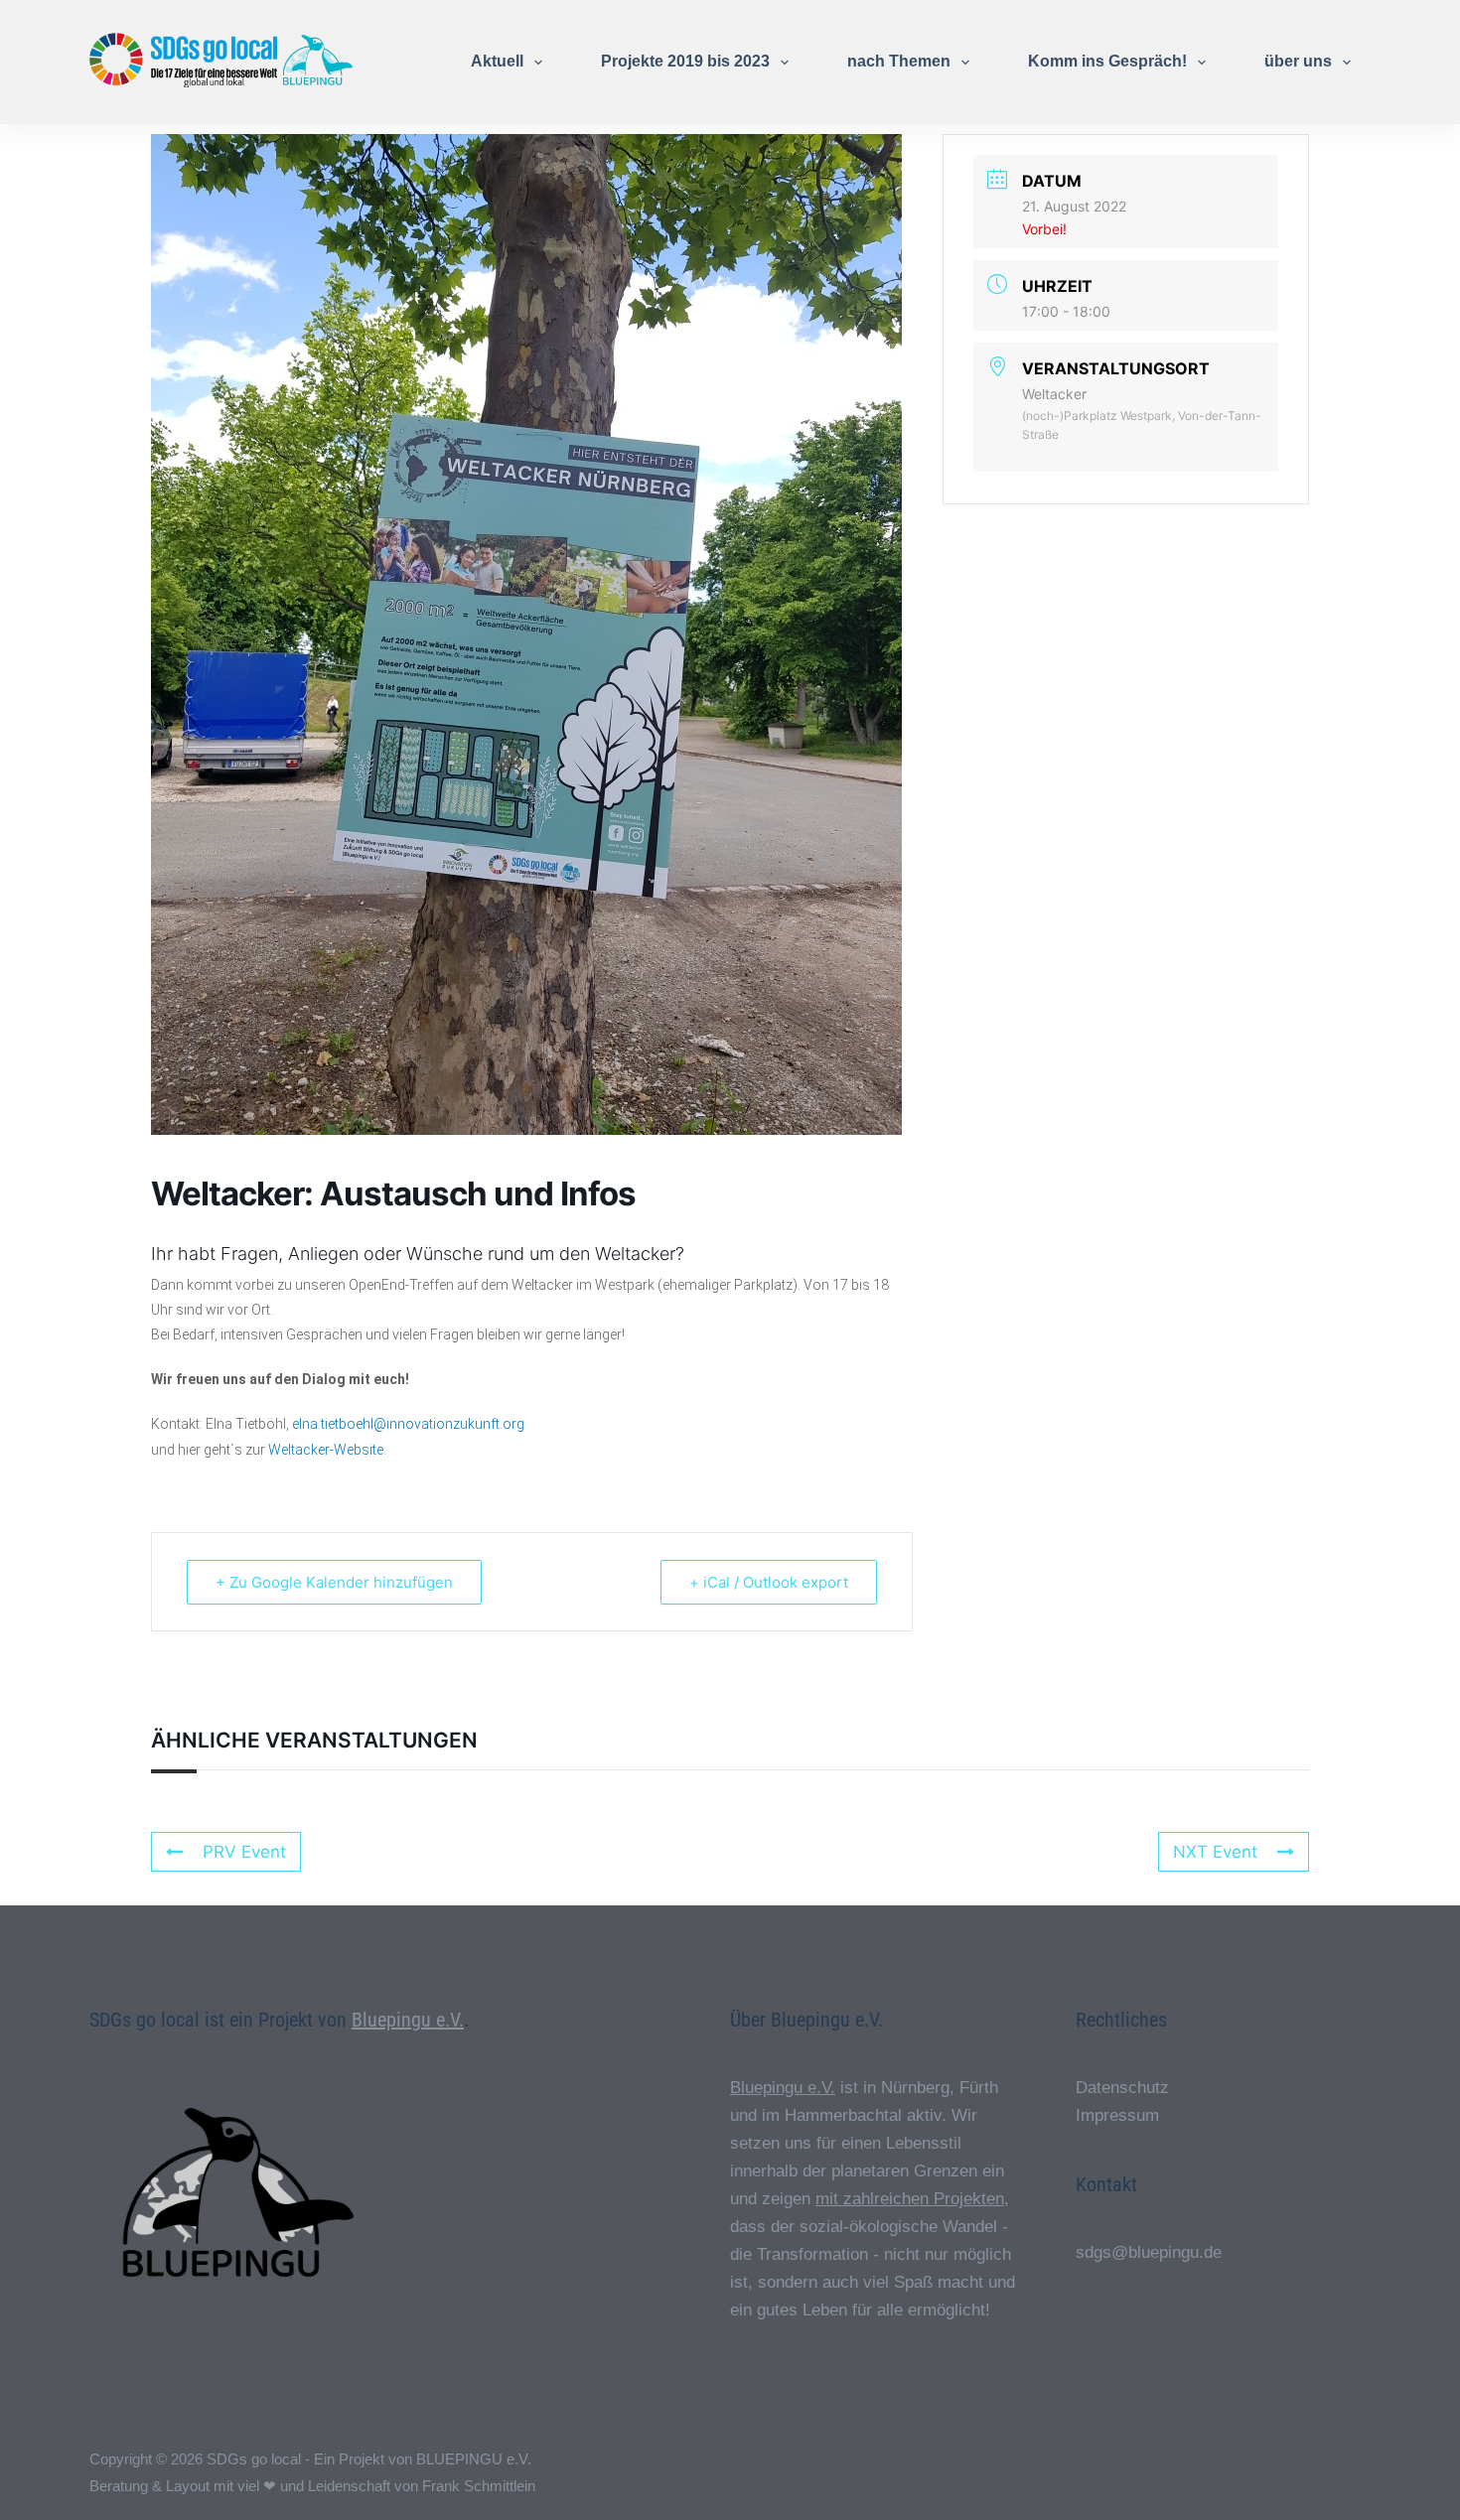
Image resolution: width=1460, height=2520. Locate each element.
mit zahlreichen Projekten (910, 2199)
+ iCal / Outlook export (769, 1582)
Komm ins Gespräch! (1107, 61)
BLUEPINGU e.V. (474, 2459)
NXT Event (1215, 1852)
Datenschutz (1122, 2088)
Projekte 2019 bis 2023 (685, 61)
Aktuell (497, 61)
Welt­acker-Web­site (326, 1450)
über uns (1298, 61)
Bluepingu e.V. (408, 2020)
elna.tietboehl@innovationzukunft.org (408, 1424)
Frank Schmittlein (479, 2486)
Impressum (1117, 2115)
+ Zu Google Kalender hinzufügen (334, 1582)
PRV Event (244, 1852)
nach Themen (899, 61)
